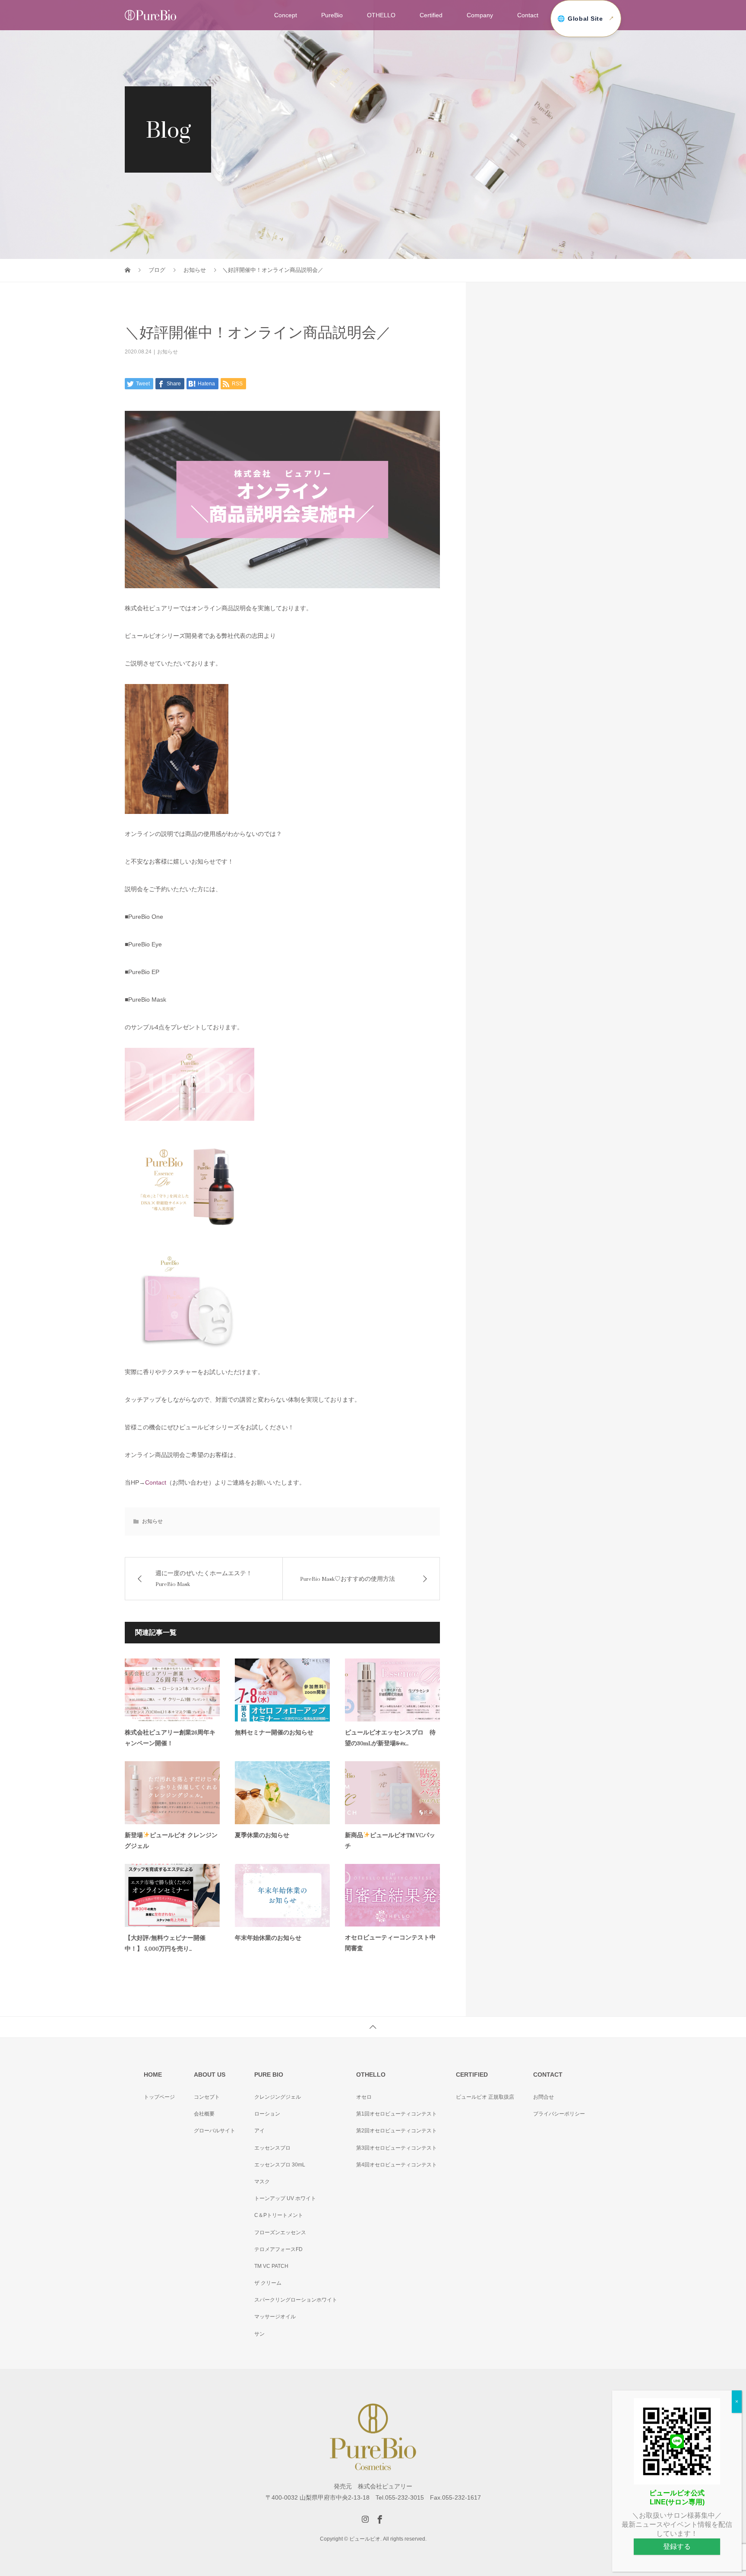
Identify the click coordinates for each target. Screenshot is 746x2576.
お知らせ (168, 352)
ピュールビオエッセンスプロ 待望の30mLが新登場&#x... (390, 1738)
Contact (528, 15)
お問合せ (544, 2097)
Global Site (585, 19)
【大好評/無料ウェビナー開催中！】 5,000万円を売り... (165, 1943)
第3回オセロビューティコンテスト (397, 2148)
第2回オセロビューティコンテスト (397, 2131)
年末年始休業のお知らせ (268, 1938)
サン (259, 2334)
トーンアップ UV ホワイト (285, 2198)
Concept (286, 15)
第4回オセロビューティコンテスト (397, 2165)
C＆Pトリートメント (279, 2215)
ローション (267, 2114)
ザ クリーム (268, 2283)
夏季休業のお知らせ (262, 1835)
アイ (259, 2131)
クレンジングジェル (278, 2097)
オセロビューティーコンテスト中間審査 (390, 1943)
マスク (262, 2182)
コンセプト (207, 2097)
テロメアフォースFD (278, 2249)
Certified (431, 15)
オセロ (364, 2097)
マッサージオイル (275, 2317)
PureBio (332, 15)
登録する (677, 2547)
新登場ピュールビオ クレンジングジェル (171, 1841)
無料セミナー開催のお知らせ (274, 1733)
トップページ (159, 2097)
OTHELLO (381, 15)
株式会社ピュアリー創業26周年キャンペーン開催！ (170, 1738)
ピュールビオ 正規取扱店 (485, 2097)
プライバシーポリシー (559, 2114)
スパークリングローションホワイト (296, 2300)
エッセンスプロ (272, 2148)
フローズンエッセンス (280, 2232)
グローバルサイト (215, 2131)
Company (480, 15)
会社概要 (204, 2114)
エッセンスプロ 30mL (280, 2165)
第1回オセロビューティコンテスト (397, 2114)
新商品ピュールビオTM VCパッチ (390, 1841)
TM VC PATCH (271, 2266)
